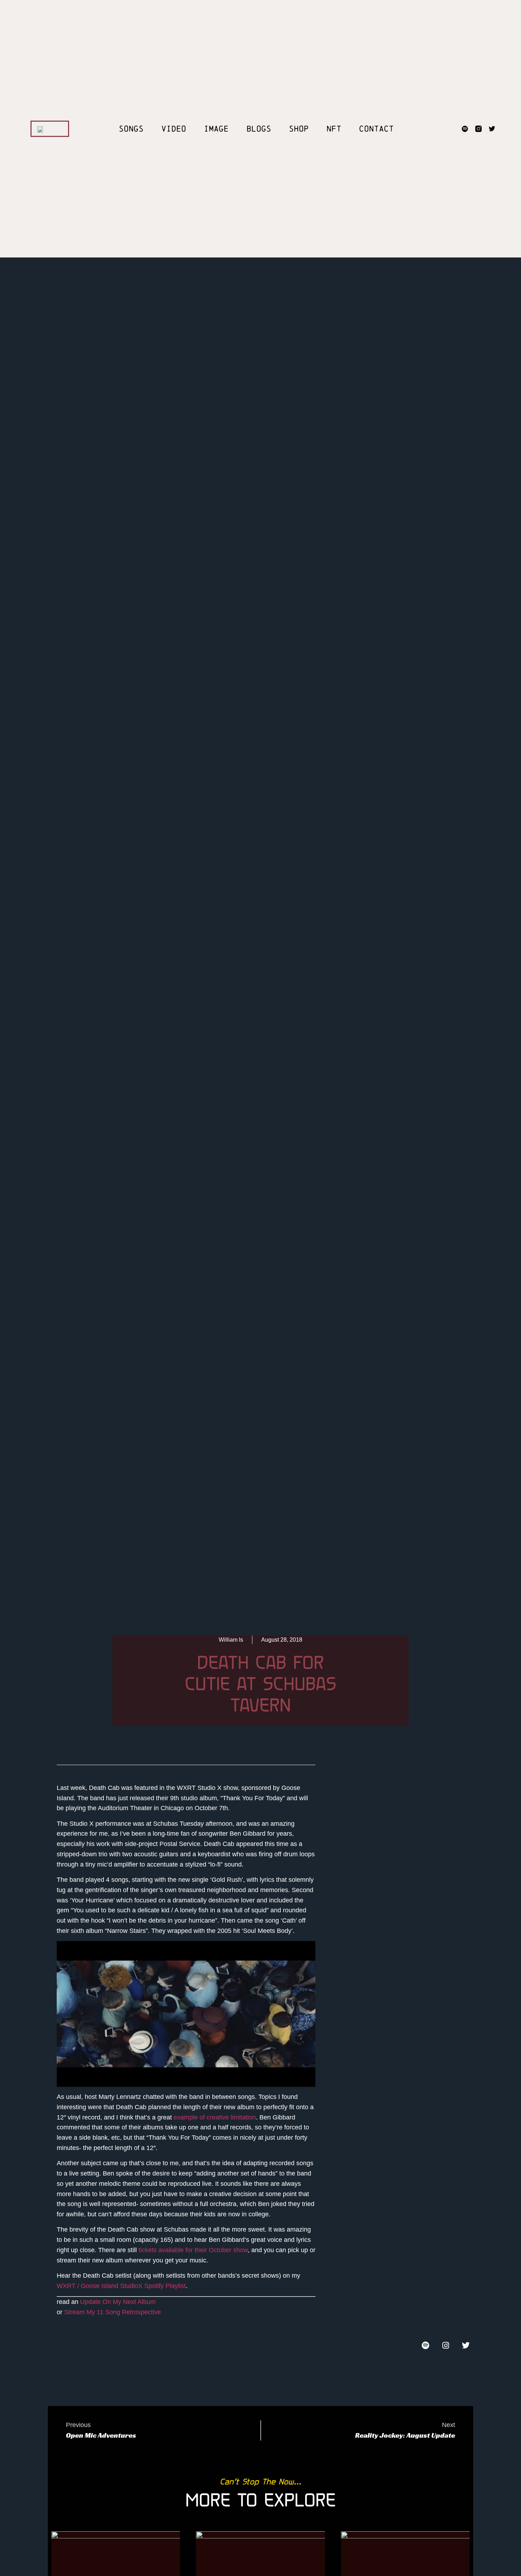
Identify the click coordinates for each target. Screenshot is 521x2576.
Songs (131, 129)
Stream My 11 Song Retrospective (113, 2312)
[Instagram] (446, 2345)
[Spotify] (465, 129)
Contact (376, 129)
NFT (334, 129)
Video (174, 129)
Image (216, 129)
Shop (299, 129)
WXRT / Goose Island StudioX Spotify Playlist (121, 2286)
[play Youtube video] (186, 2014)
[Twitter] (492, 129)
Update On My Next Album (118, 2302)
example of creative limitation (215, 2117)
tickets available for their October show (193, 2250)
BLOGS (259, 129)
